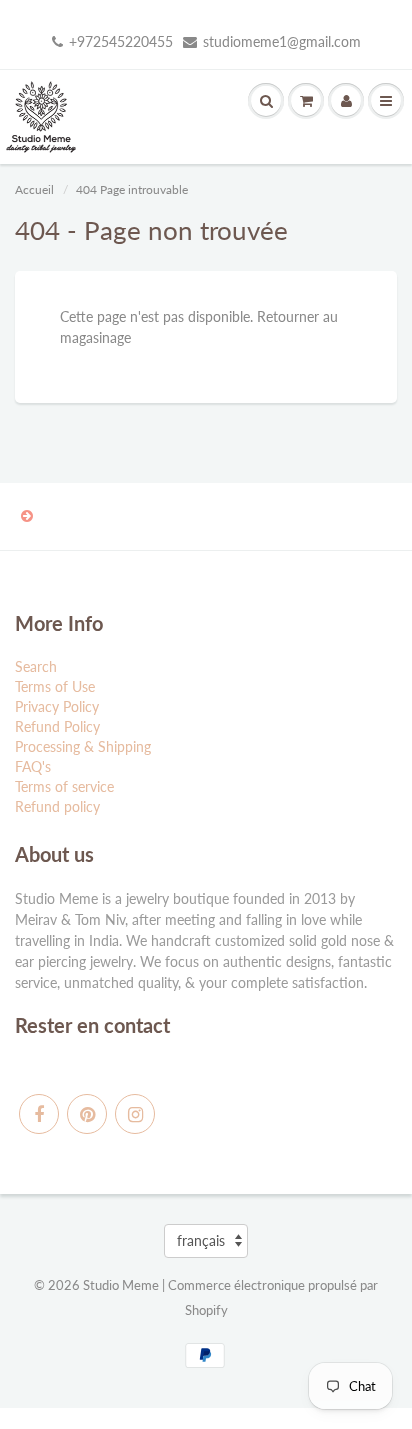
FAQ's (33, 766)
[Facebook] (39, 1114)
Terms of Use (55, 686)
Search (36, 666)
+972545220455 (121, 41)
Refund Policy (57, 726)
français (201, 1240)
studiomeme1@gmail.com (282, 41)
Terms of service (64, 786)
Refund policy (57, 806)
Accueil (34, 189)
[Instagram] (135, 1114)
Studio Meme (121, 1285)
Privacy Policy (57, 706)
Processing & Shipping (83, 746)
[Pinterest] (87, 1114)
